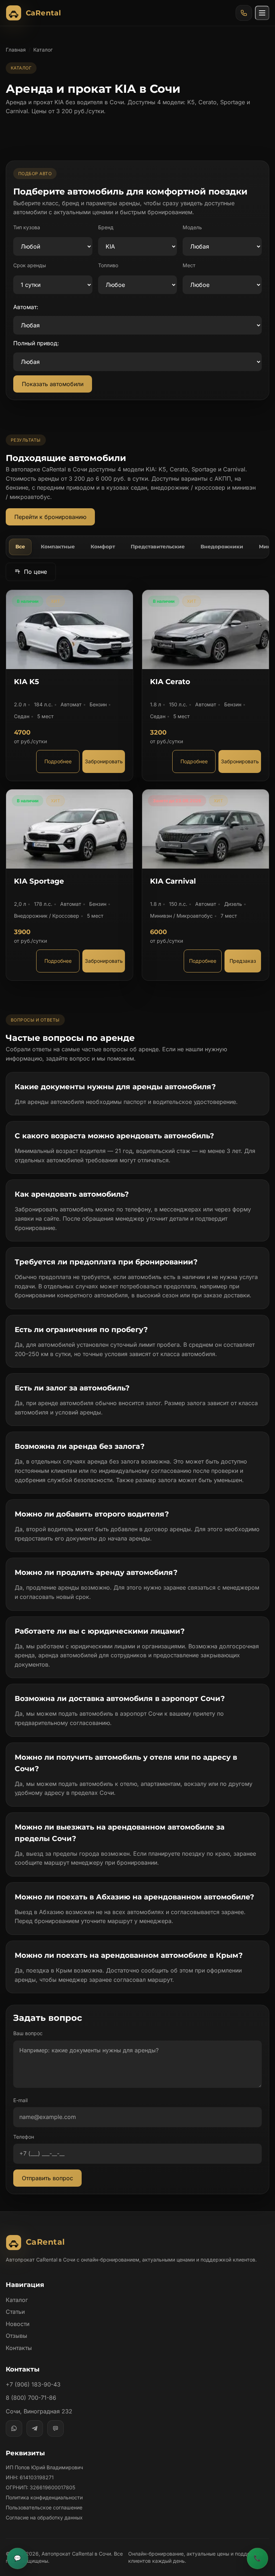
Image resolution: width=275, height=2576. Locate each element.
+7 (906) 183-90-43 (33, 2384)
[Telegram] (35, 2428)
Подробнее (58, 761)
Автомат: (26, 307)
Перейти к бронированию (50, 517)
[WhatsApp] (14, 2428)
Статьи (15, 2312)
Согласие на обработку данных (44, 2517)
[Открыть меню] (262, 13)
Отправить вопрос (47, 2178)
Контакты (19, 2348)
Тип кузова (27, 227)
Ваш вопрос (28, 2033)
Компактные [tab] (58, 547)
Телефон (24, 2137)
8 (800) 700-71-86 (31, 2398)
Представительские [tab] (158, 547)
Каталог (17, 2300)
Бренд (106, 227)
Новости (18, 2324)
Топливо (108, 265)
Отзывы (16, 2336)
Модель (192, 227)
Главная (16, 50)
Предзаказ (243, 961)
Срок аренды (30, 265)
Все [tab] (20, 547)
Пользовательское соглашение (44, 2507)
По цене (35, 572)
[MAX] (56, 2428)
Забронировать (104, 761)
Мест (189, 265)
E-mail (20, 2100)
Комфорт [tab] (103, 547)
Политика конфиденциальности (44, 2497)
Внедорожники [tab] (222, 547)
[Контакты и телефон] (244, 13)
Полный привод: (36, 343)
